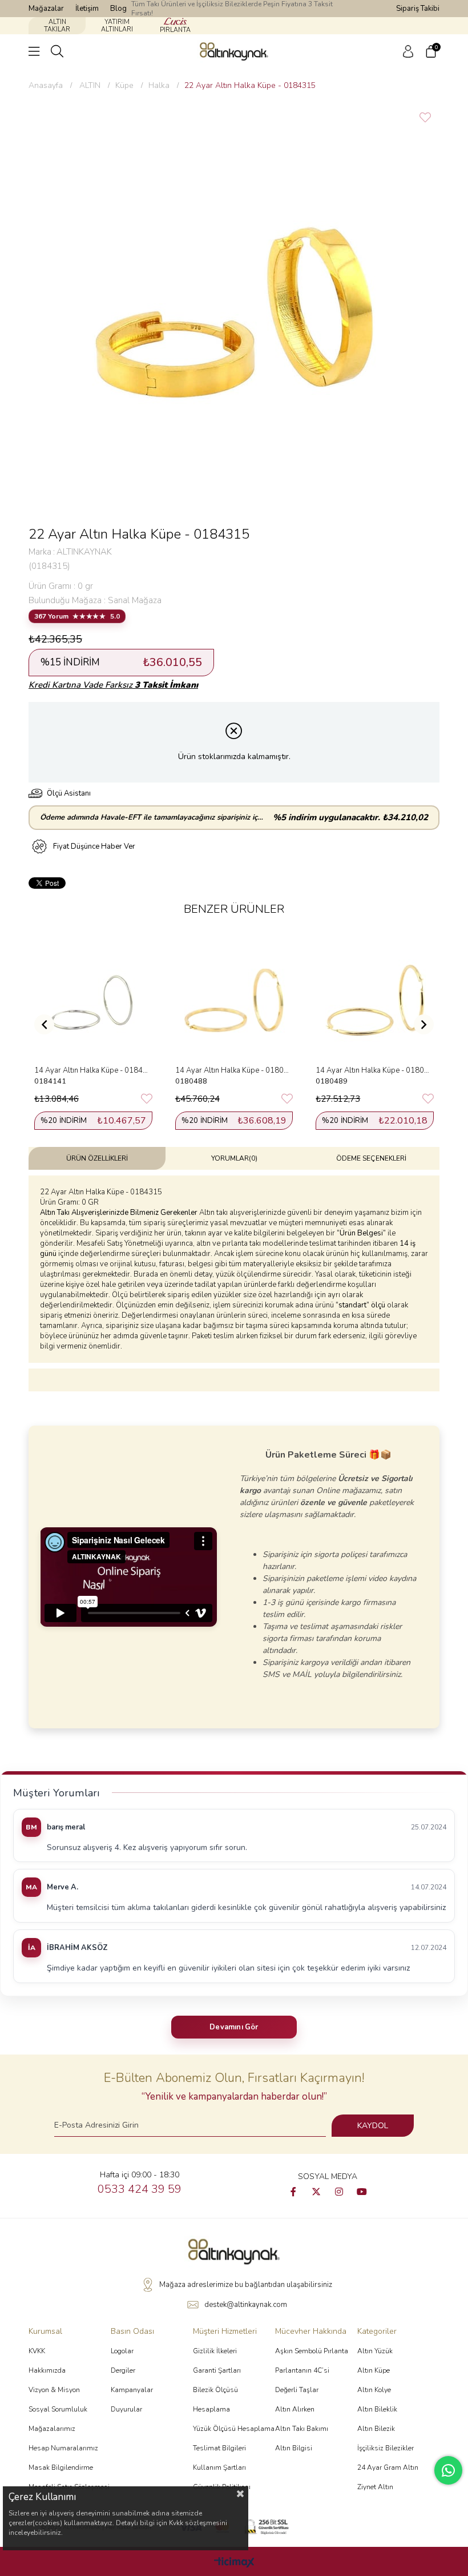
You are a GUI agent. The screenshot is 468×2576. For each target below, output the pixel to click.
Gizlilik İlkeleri (215, 2351)
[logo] (234, 2252)
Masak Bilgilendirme (61, 2467)
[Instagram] (339, 2192)
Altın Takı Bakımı (302, 2429)
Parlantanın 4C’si (302, 2370)
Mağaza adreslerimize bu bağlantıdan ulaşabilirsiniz (246, 2285)
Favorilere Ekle (147, 1099)
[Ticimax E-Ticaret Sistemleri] (234, 2563)
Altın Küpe (374, 2370)
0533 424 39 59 (140, 2189)
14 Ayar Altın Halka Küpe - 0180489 (375, 1070)
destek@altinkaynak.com (246, 2305)
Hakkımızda (47, 2370)
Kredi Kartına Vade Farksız (113, 685)
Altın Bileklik (377, 2409)
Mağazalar (46, 9)
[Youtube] (362, 2192)
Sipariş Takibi (418, 9)
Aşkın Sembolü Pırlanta (312, 2351)
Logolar (122, 2351)
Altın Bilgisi (294, 2448)
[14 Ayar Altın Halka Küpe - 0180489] (375, 1000)
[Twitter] (316, 2192)
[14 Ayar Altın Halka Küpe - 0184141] (93, 1000)
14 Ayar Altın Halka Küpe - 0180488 (234, 1070)
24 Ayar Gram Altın (388, 2467)
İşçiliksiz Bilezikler (386, 2448)
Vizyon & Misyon (54, 2390)
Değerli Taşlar (297, 2390)
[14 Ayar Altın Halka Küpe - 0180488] (234, 1000)
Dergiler (123, 2370)
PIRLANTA (175, 30)
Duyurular (126, 2409)
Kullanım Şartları (219, 2467)
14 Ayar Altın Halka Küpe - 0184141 (93, 1070)
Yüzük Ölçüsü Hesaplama (234, 2429)
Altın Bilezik (376, 2429)
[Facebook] (293, 2192)
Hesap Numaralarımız (63, 2448)
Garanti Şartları (217, 2370)
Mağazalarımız (52, 2429)
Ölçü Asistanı (69, 793)
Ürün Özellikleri (97, 1158)
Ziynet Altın (375, 2487)
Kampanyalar (132, 2390)
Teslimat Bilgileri (219, 2448)
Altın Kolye (374, 2390)
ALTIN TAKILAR (57, 26)
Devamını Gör (234, 2027)
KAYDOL (373, 2126)
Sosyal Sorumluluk (58, 2409)
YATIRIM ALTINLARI (117, 26)
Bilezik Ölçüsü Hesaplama (215, 2400)
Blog (118, 9)
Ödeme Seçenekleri (371, 1158)
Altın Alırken (295, 2409)
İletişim (87, 9)
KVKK (37, 2351)
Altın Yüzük (375, 2351)
